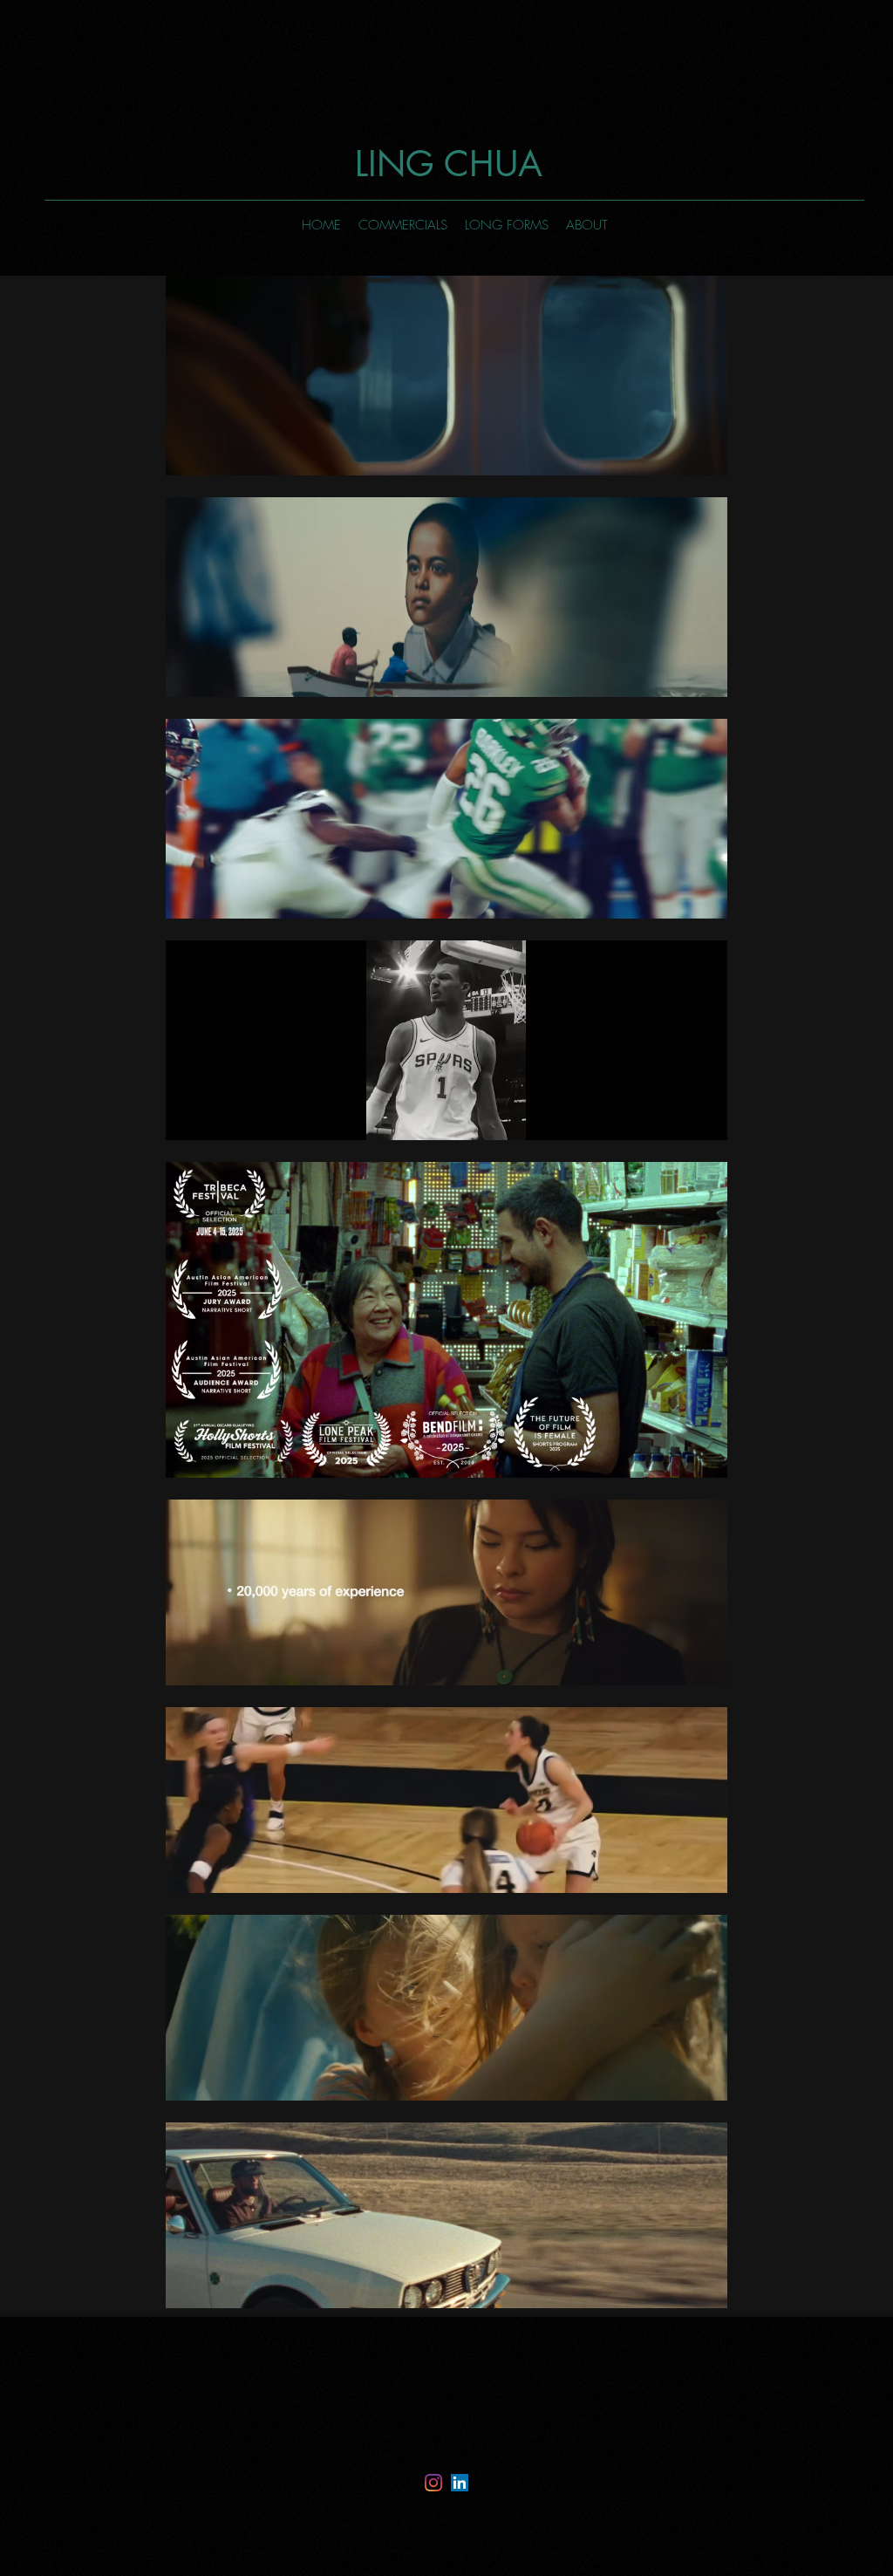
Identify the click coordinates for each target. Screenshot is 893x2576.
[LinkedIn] (460, 2483)
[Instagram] (433, 2483)
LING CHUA (454, 164)
